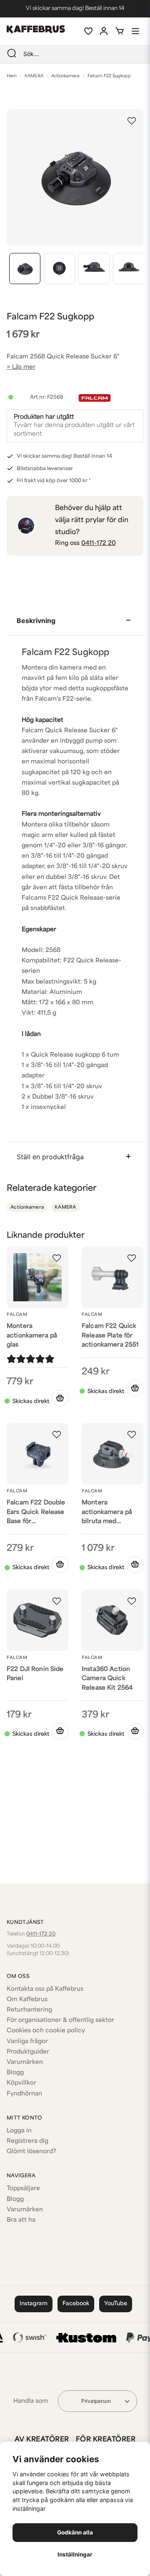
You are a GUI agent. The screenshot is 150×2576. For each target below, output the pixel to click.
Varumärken (25, 2062)
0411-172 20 (99, 543)
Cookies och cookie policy (46, 2031)
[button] (132, 121)
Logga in (19, 2131)
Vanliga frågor (27, 2042)
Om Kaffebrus (27, 2000)
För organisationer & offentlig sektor (60, 2020)
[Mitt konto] (104, 31)
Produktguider (28, 2052)
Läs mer (24, 367)
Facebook (76, 2304)
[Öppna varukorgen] (120, 31)
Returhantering (29, 2010)
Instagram (34, 2304)
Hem (12, 76)
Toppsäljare (23, 2189)
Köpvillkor (21, 2083)
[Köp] (60, 1398)
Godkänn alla (75, 2532)
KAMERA (34, 76)
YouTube (116, 2304)
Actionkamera (65, 76)
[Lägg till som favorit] (88, 31)
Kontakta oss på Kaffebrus (45, 1989)
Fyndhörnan (24, 2094)
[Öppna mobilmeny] (135, 31)
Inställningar (75, 2554)
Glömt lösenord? (31, 2152)
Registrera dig (27, 2141)
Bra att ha (21, 2220)
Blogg (15, 2073)
